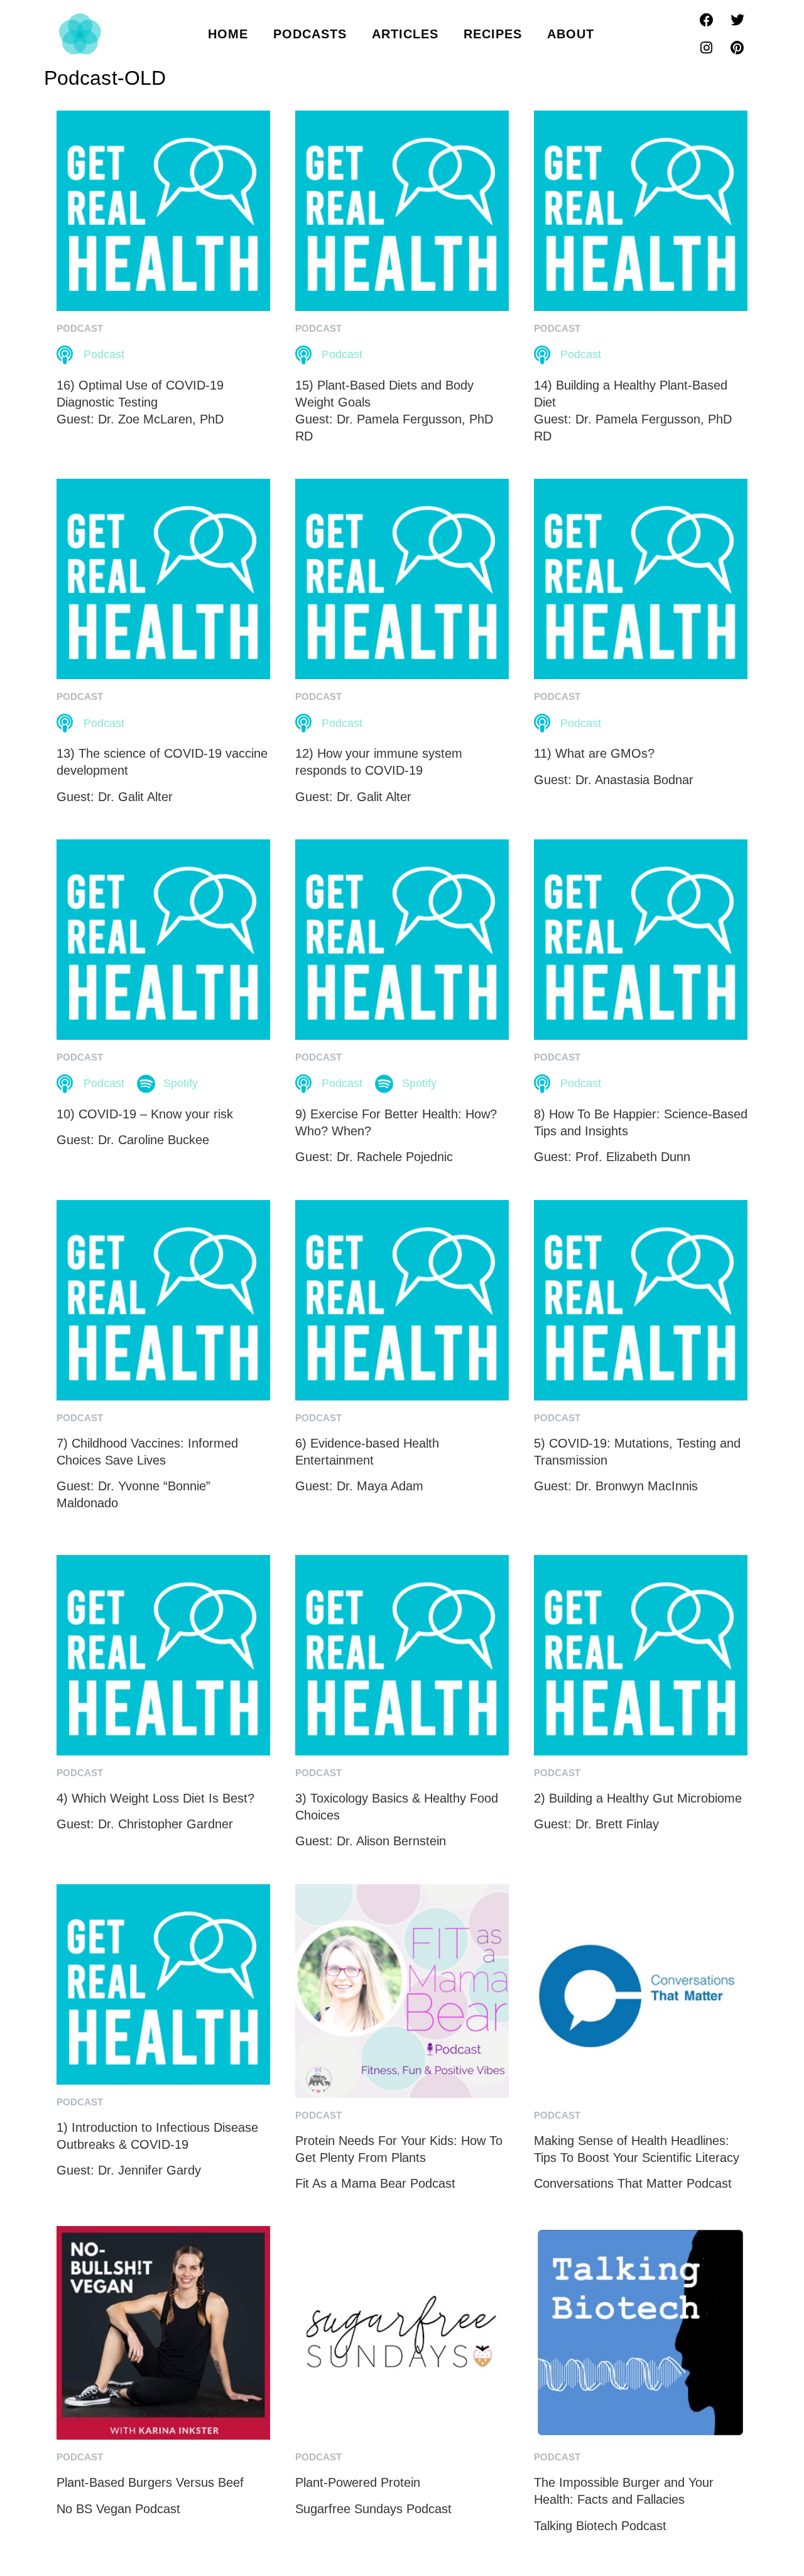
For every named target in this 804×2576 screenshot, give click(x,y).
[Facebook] (707, 20)
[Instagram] (707, 48)
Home (228, 34)
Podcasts (310, 34)
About (571, 34)
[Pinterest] (737, 48)
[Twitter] (737, 20)
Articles (405, 34)
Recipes (493, 34)
